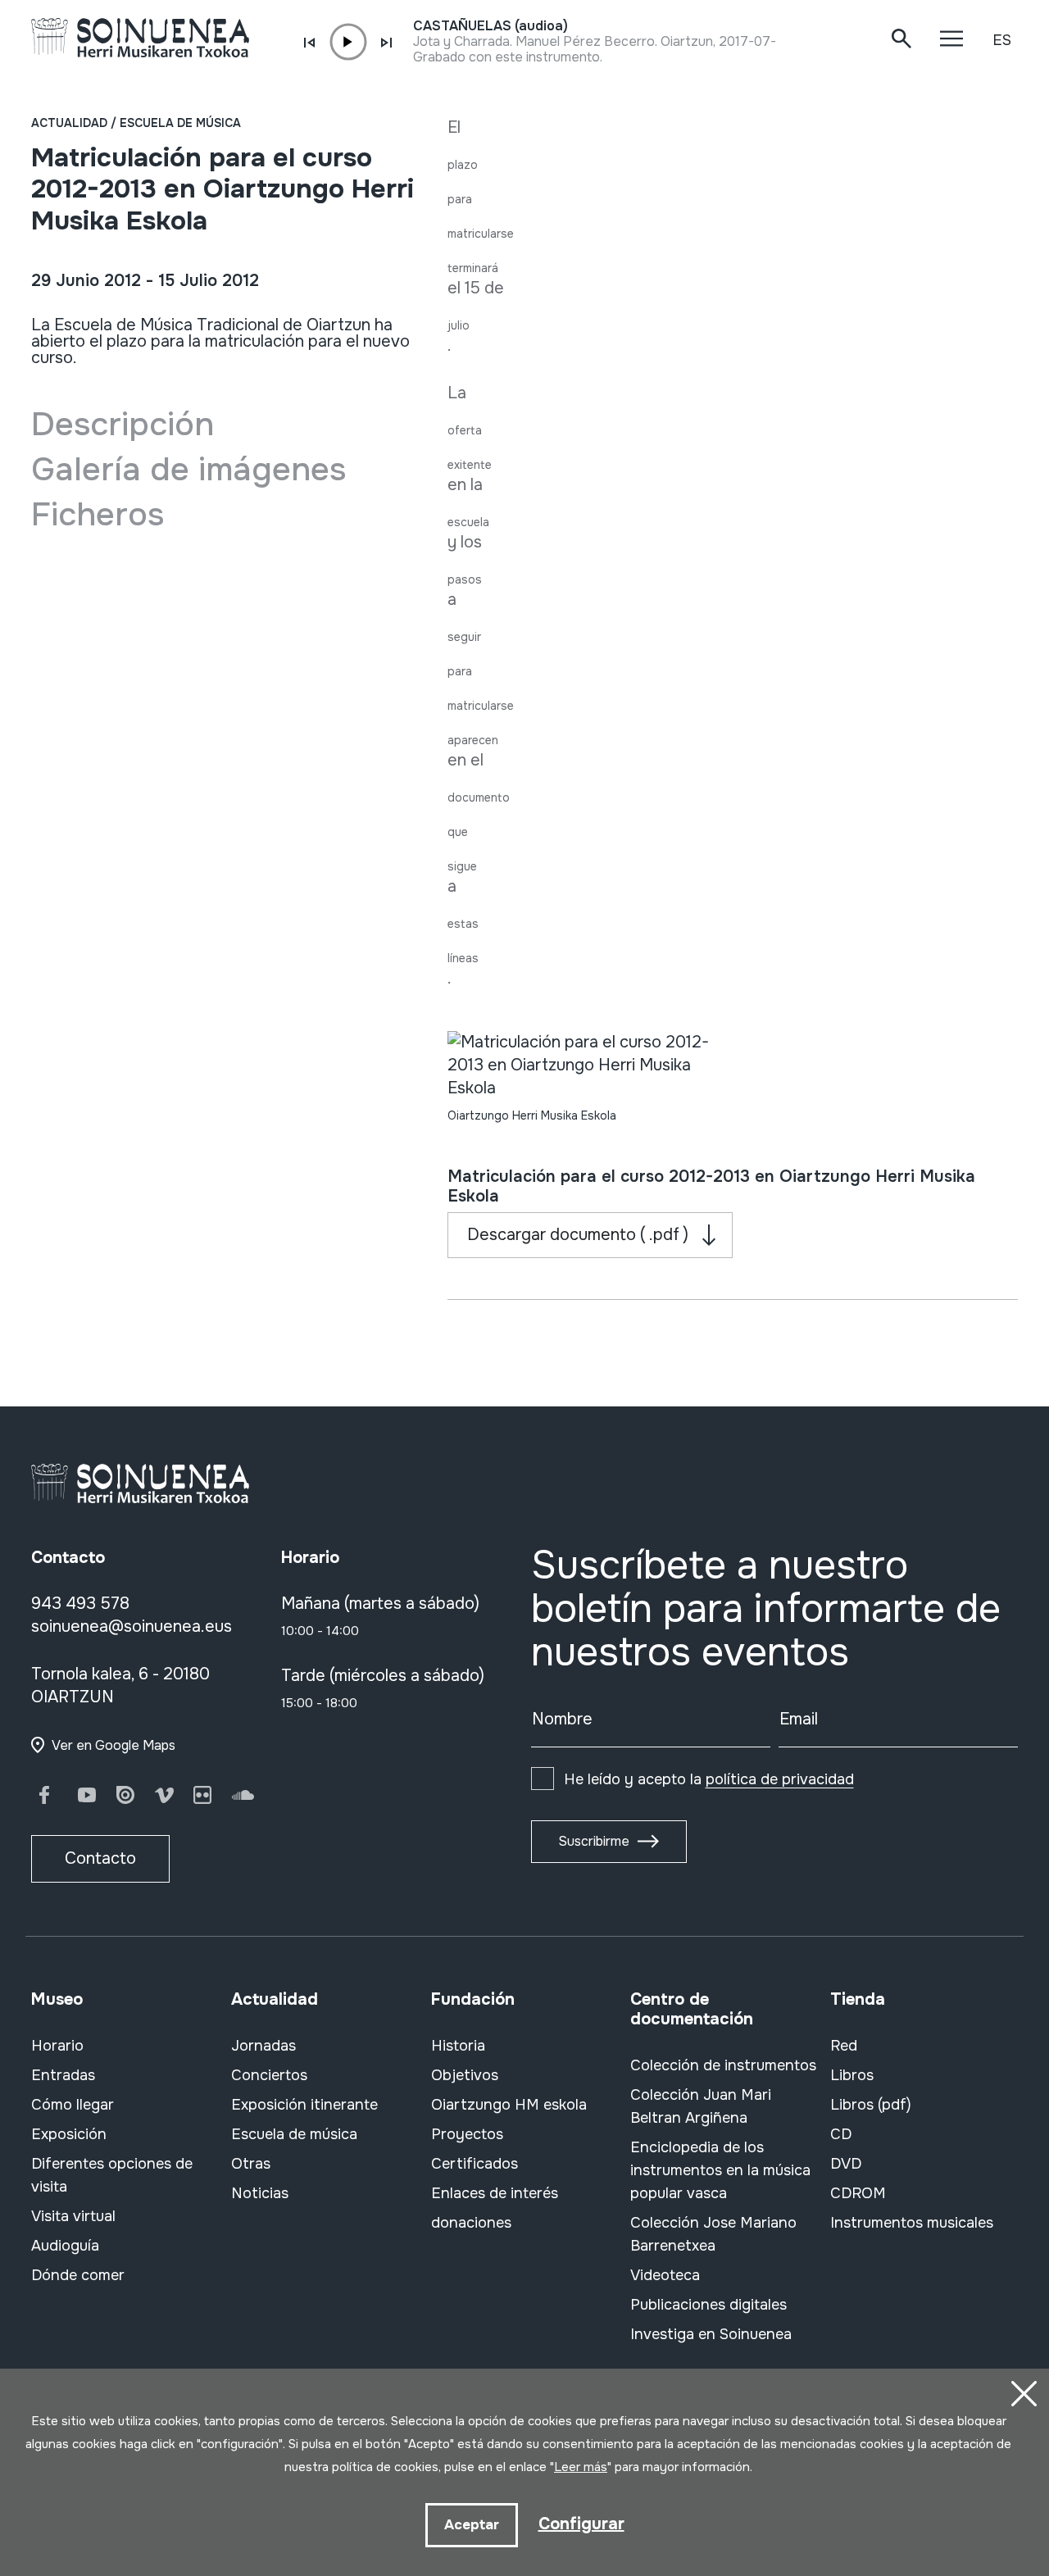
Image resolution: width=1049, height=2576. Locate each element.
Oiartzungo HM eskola (509, 2105)
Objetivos (465, 2075)
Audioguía (65, 2246)
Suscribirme (594, 1841)
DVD (846, 2164)
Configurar (581, 2524)
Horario (57, 2046)
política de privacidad (780, 1779)
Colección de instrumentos (723, 2065)
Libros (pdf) (871, 2105)
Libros (852, 2075)
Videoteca (665, 2275)
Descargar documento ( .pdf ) (578, 1235)
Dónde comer (78, 2275)
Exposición (69, 2134)
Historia (458, 2046)
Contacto (100, 1858)
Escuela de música (180, 123)
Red (844, 2046)
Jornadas (263, 2046)
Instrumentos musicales (912, 2223)
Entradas (63, 2075)
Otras (251, 2164)
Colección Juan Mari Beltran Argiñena (701, 2106)
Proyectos (467, 2134)
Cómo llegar (73, 2105)
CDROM (858, 2193)
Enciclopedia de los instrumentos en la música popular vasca (720, 2170)
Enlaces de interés (495, 2193)
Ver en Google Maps (114, 1745)
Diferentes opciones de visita (112, 2175)
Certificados (475, 2164)
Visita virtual (73, 2216)
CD (841, 2134)
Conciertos (269, 2075)
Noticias (260, 2193)
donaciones (471, 2223)
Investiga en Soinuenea (711, 2334)
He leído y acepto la (709, 1779)
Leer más (581, 2467)
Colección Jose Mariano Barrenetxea (713, 2234)
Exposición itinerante (304, 2105)
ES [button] (1002, 40)
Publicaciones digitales (708, 2305)
